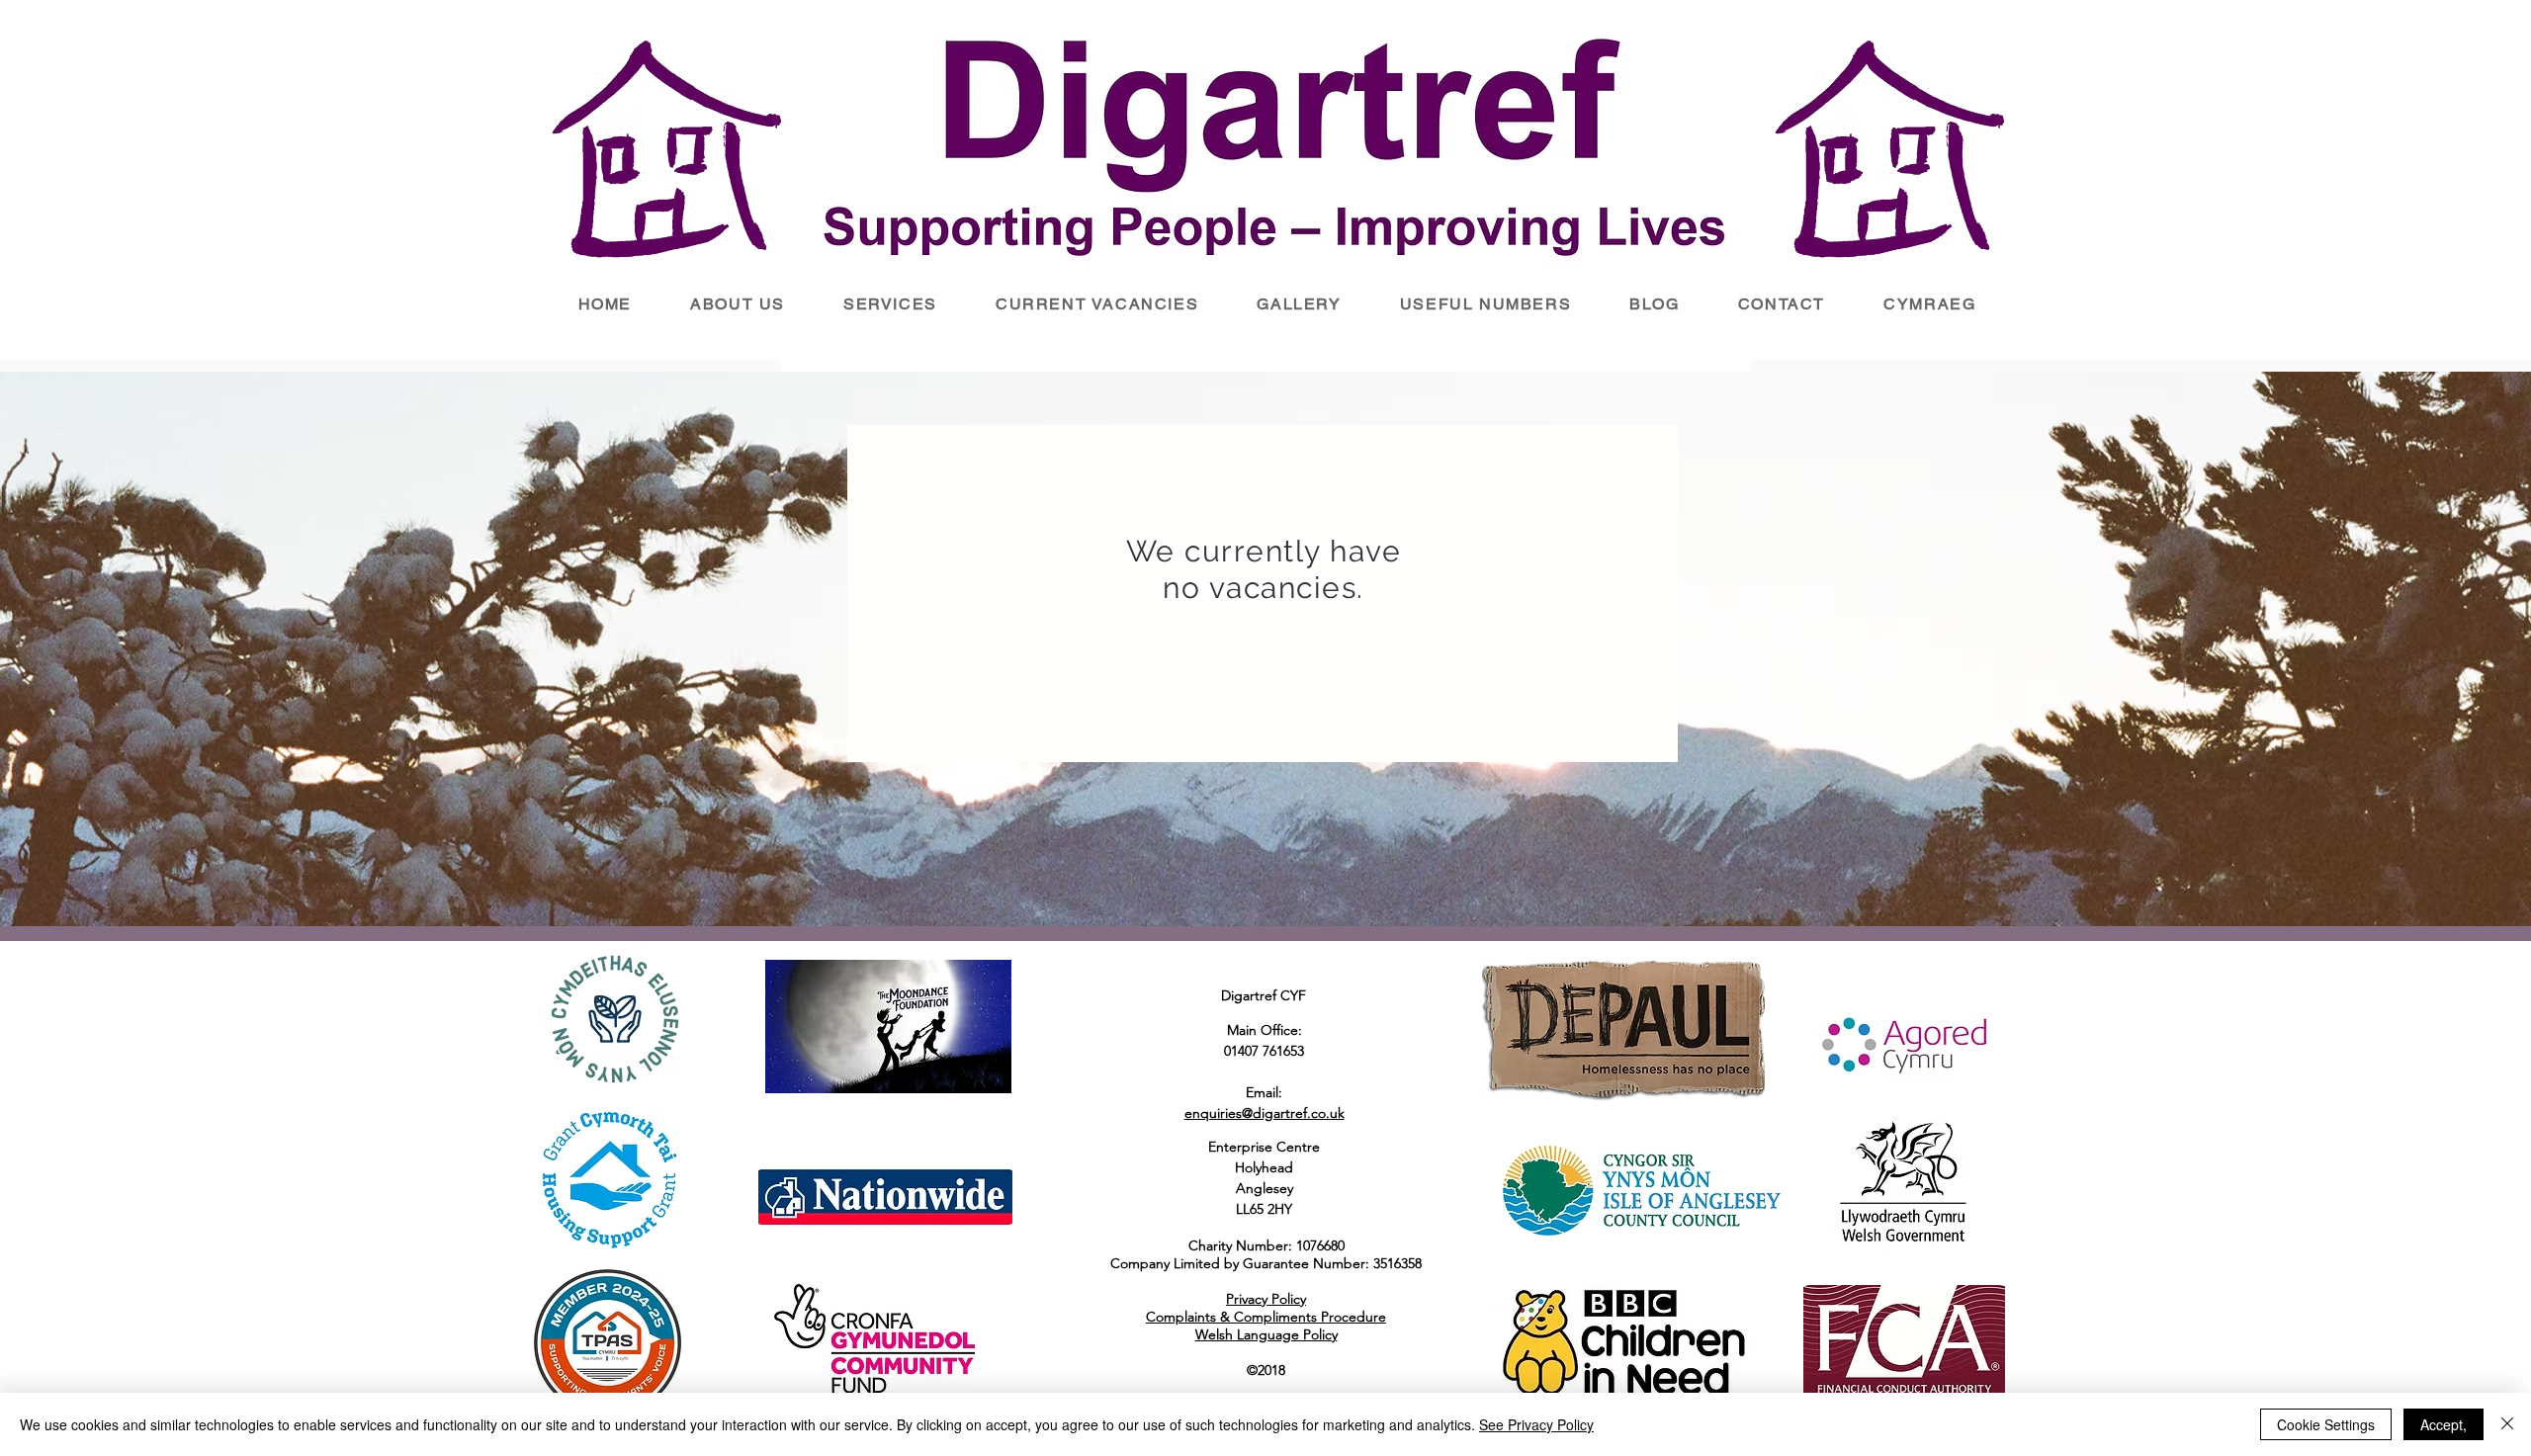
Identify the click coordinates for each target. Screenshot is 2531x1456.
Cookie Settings (2326, 1424)
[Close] (2507, 1424)
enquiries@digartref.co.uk (1265, 1113)
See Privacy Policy (1536, 1424)
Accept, (2444, 1424)
